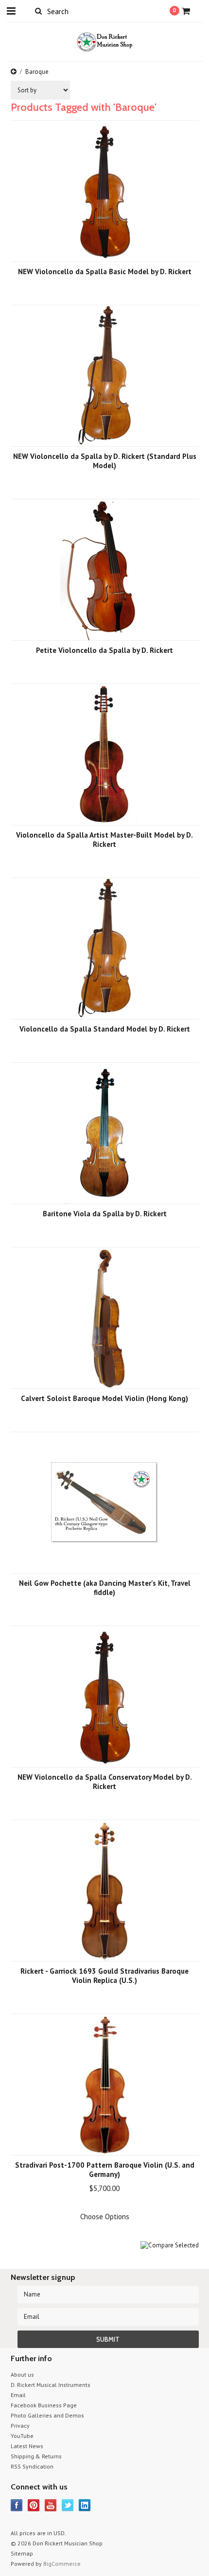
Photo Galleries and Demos (47, 2415)
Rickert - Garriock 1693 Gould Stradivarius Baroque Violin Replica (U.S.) (104, 1976)
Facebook (17, 2505)
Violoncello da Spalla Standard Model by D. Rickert (105, 1029)
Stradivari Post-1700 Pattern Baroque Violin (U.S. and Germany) (105, 2170)
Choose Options (105, 2217)
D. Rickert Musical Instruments (51, 2385)
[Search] (39, 11)
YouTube (22, 2436)
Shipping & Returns (36, 2456)
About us (22, 2374)
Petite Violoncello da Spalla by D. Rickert (104, 650)
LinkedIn (85, 2505)
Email (18, 2395)
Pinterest (34, 2505)
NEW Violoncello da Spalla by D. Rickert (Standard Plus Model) (105, 461)
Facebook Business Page (44, 2405)
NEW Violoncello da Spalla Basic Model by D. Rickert (105, 272)
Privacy (20, 2426)
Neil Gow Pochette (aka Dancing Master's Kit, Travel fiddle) (105, 1588)
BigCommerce (62, 2564)
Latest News (27, 2446)
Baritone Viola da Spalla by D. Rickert (105, 1214)
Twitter (68, 2505)
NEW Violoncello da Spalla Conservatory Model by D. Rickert (105, 1782)
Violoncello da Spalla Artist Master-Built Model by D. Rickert (104, 840)
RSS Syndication (32, 2466)
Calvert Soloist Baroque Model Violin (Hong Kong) (104, 1398)
